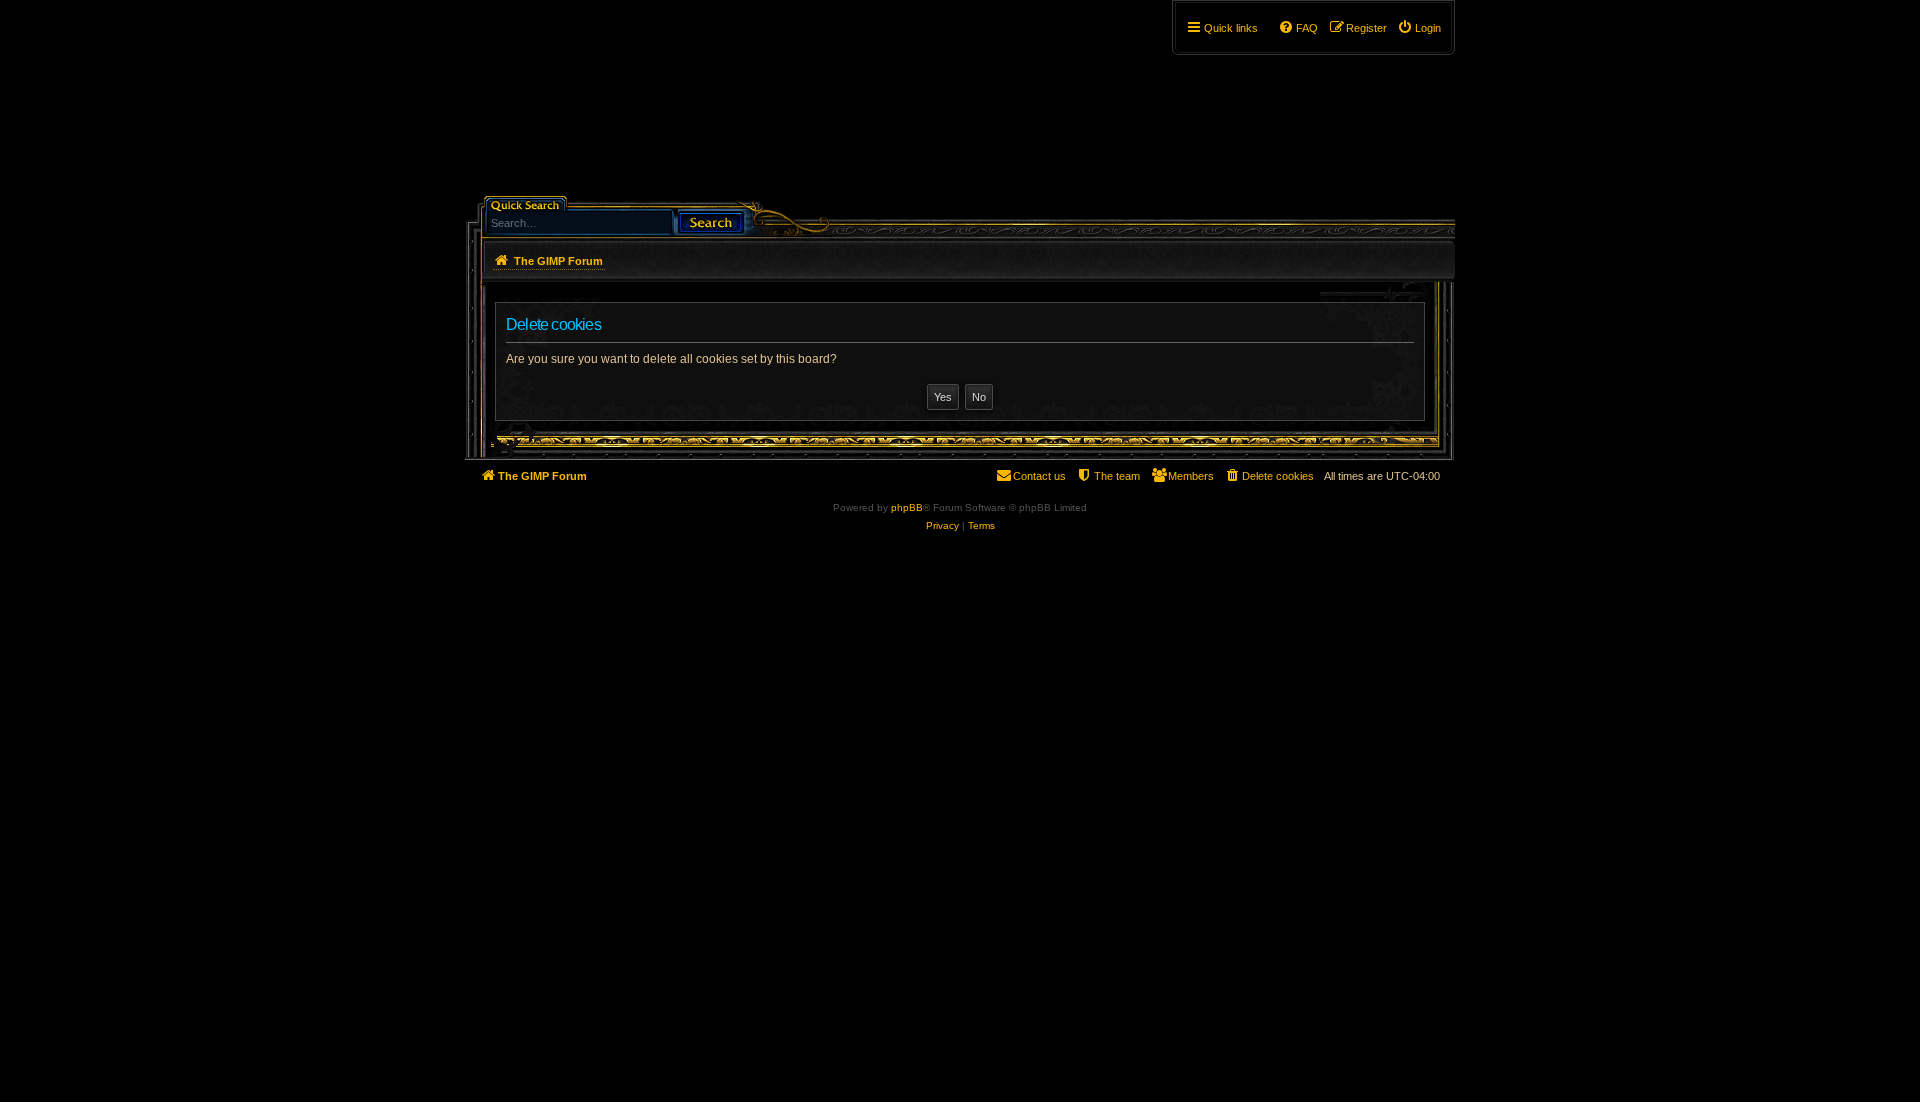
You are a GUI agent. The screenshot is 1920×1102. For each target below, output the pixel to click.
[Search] (711, 220)
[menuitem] (1419, 28)
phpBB (907, 507)
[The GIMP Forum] (636, 105)
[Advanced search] (624, 203)
